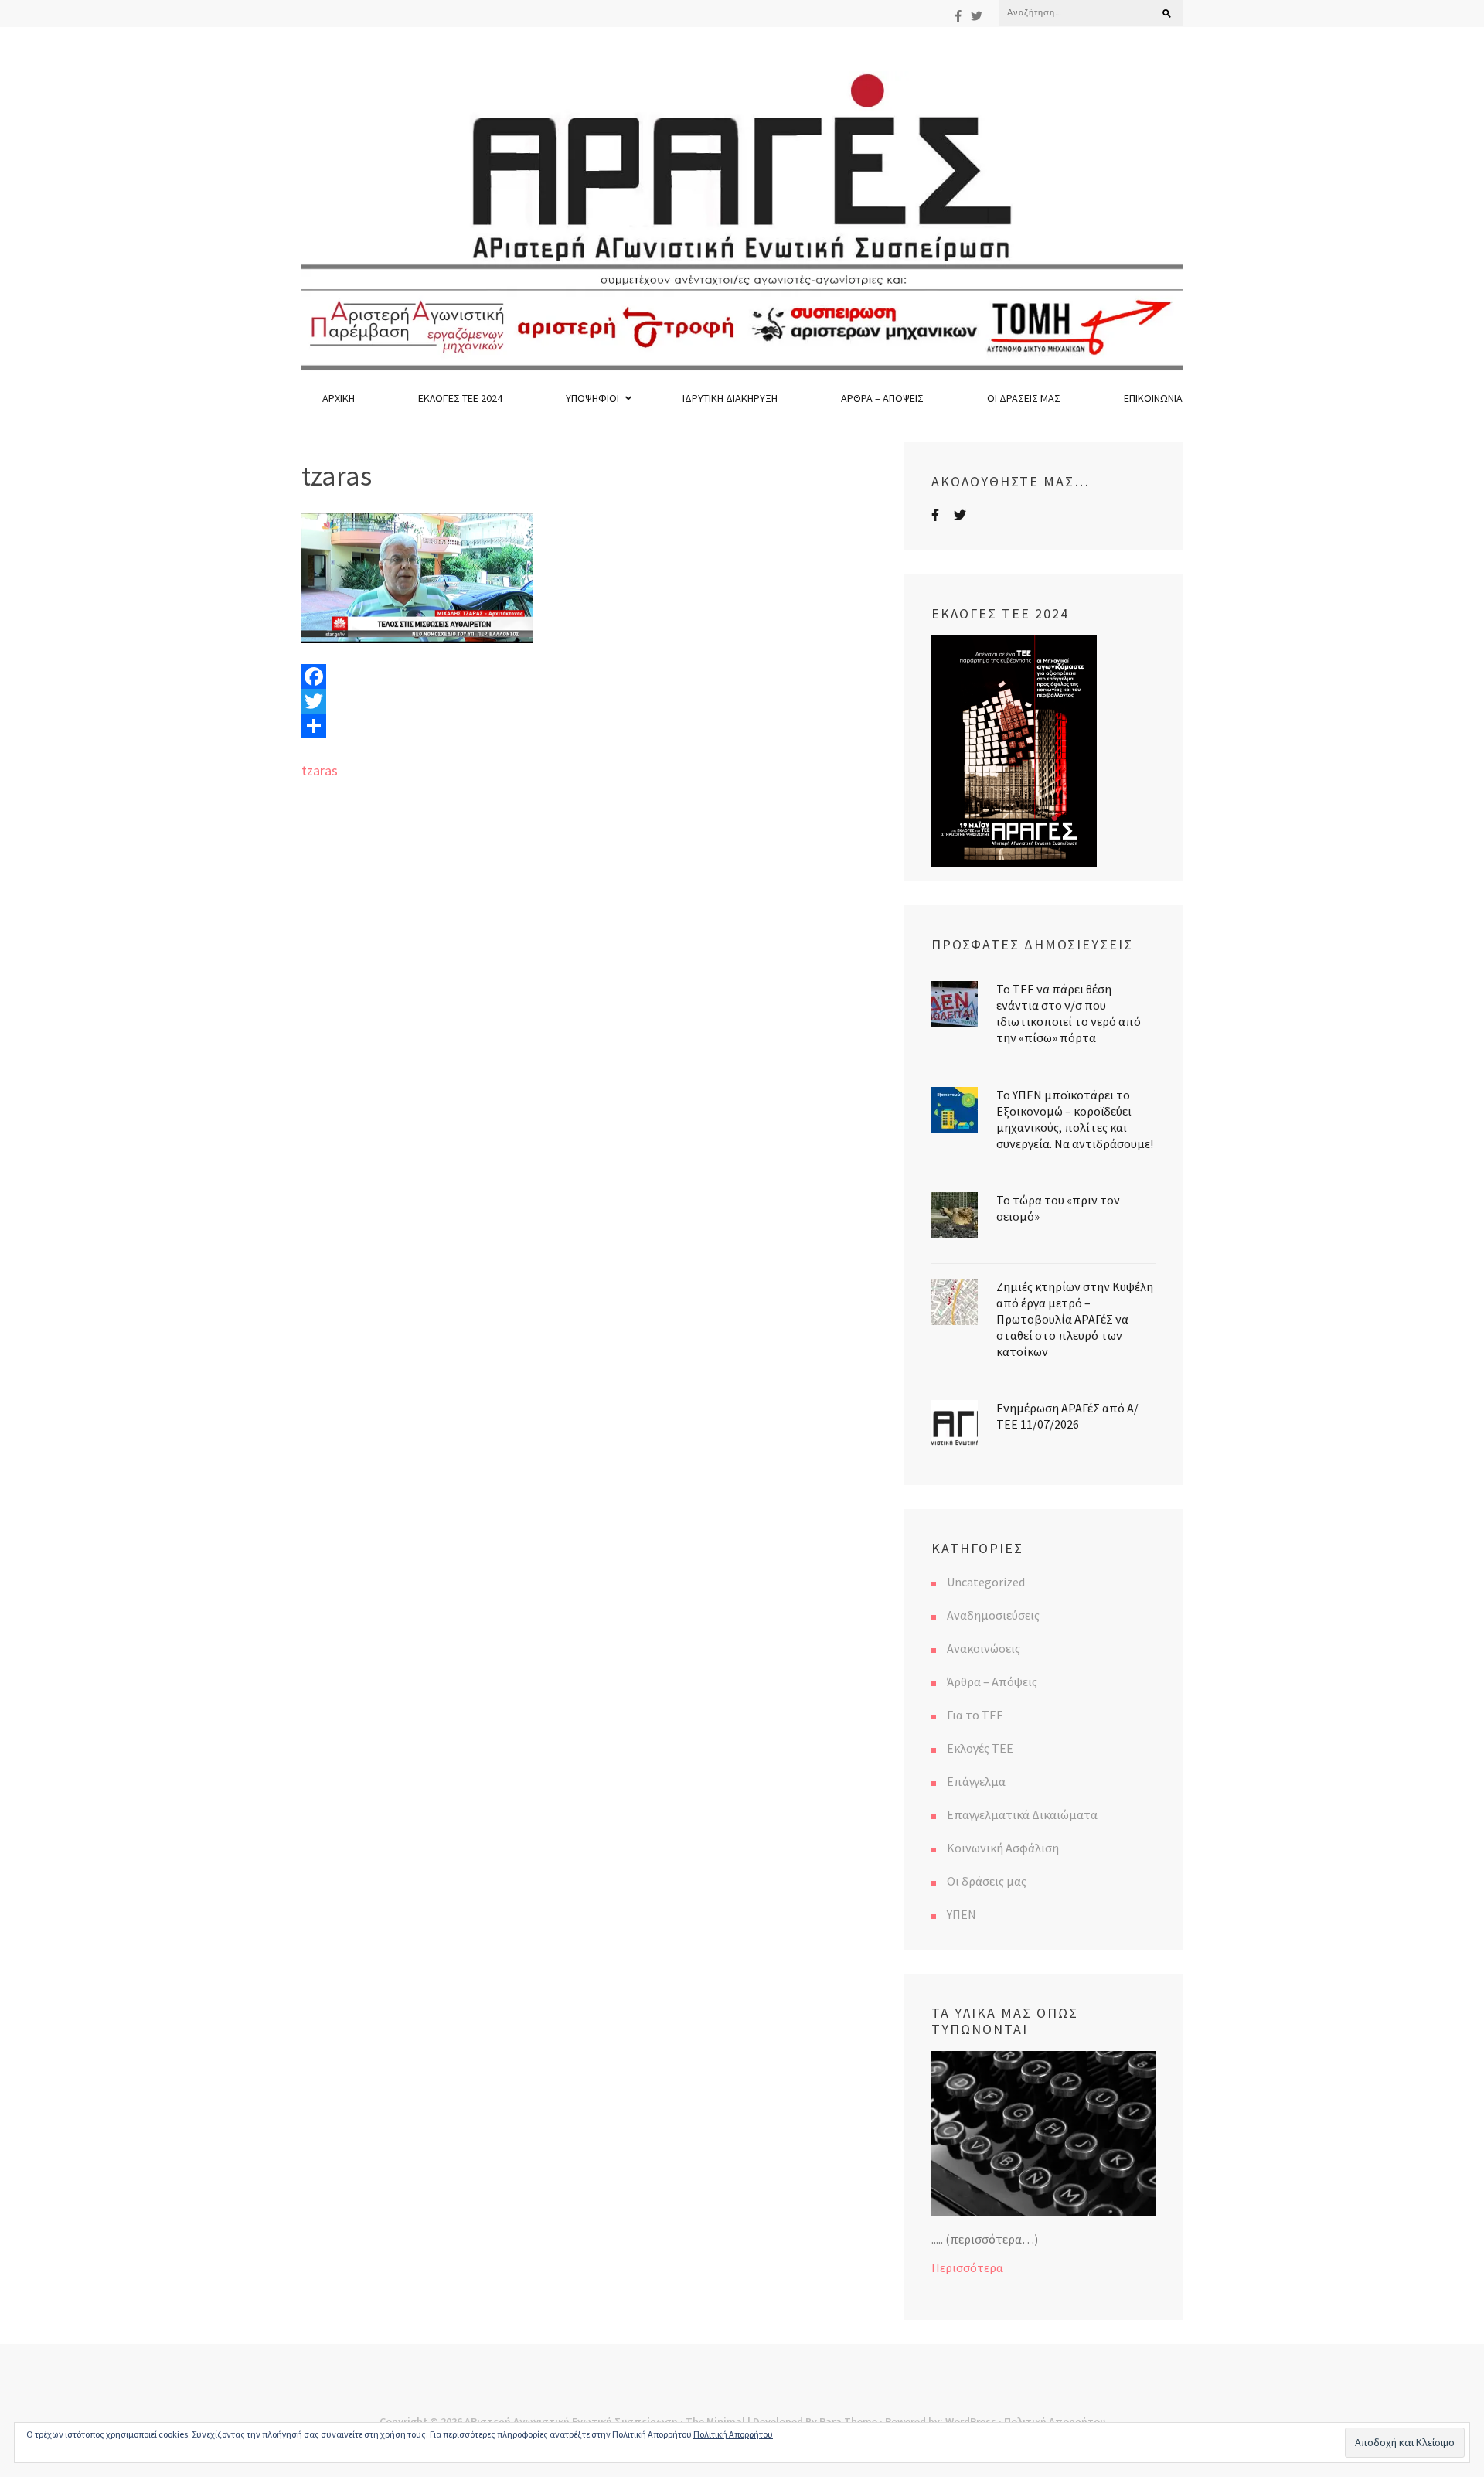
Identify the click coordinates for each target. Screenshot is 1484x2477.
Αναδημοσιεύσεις (993, 1615)
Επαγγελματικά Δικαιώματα (1022, 1814)
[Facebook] (958, 16)
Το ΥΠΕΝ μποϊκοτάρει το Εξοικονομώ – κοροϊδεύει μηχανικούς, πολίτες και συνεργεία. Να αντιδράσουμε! (1075, 1119)
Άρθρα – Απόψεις (882, 398)
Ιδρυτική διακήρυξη (730, 398)
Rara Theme (848, 2421)
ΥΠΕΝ (962, 1914)
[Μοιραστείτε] (591, 726)
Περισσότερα (967, 2267)
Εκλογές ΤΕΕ (980, 1748)
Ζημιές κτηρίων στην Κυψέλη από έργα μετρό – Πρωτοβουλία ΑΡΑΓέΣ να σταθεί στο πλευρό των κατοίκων (1075, 1319)
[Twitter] (977, 16)
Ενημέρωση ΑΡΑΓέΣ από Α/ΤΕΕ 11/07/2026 (1067, 1416)
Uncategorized (986, 1582)
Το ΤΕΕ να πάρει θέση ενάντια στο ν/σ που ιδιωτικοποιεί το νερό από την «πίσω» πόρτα (1069, 1013)
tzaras (320, 770)
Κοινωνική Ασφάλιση (1003, 1848)
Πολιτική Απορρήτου (1055, 2421)
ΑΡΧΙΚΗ (339, 398)
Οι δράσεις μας (1024, 398)
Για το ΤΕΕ (975, 1715)
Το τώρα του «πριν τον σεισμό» (1058, 1208)
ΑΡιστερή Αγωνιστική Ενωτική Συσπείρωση (571, 2421)
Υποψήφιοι (592, 398)
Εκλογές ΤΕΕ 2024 (460, 398)
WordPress (971, 2421)
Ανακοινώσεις (984, 1648)
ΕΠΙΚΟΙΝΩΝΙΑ (1153, 398)
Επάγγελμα (976, 1781)
